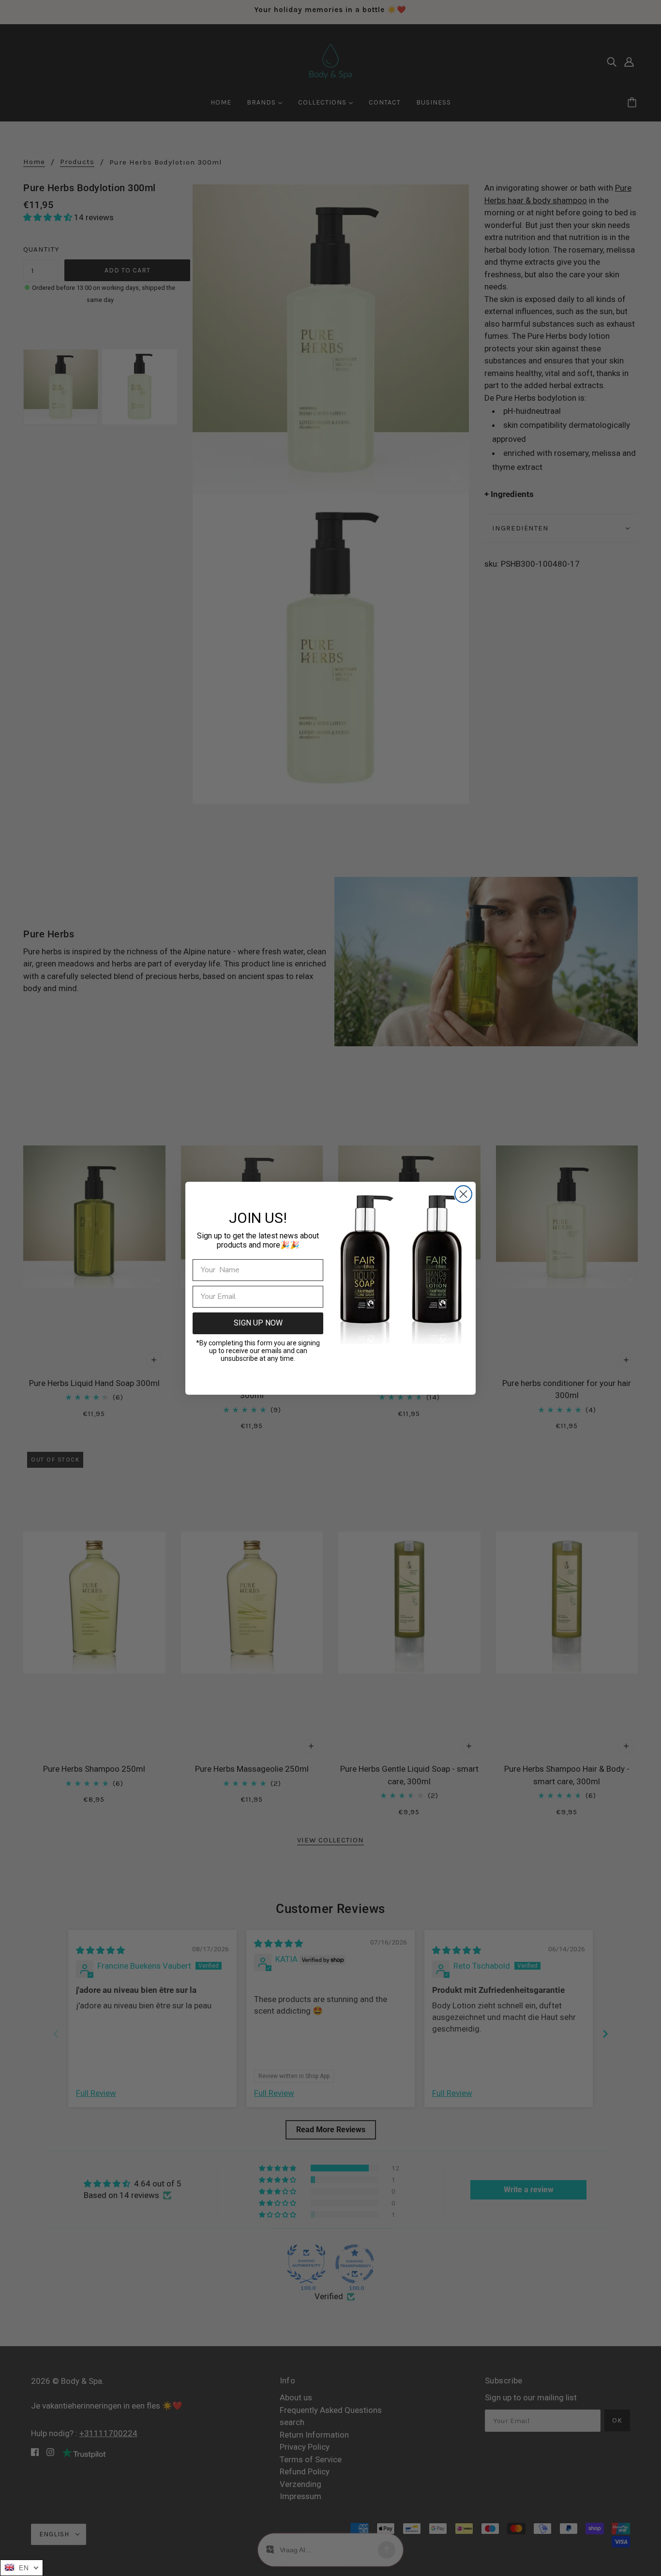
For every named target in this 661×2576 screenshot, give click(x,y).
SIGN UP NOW (258, 1323)
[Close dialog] (463, 1194)
